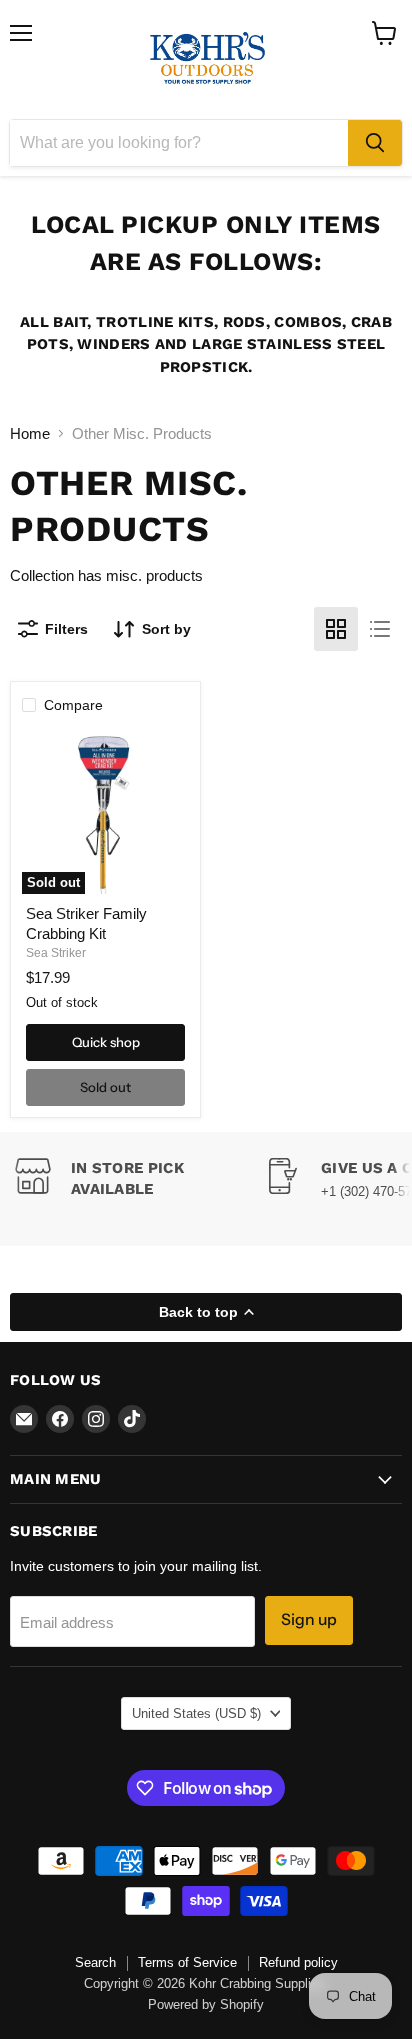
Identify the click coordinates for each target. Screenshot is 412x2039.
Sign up (309, 1619)
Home (30, 433)
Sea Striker (56, 953)
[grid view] (336, 629)
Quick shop (106, 1042)
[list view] (380, 629)
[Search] (375, 143)
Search (95, 1962)
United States (196, 1713)
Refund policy (298, 1962)
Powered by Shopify (206, 2004)
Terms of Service (187, 1962)
